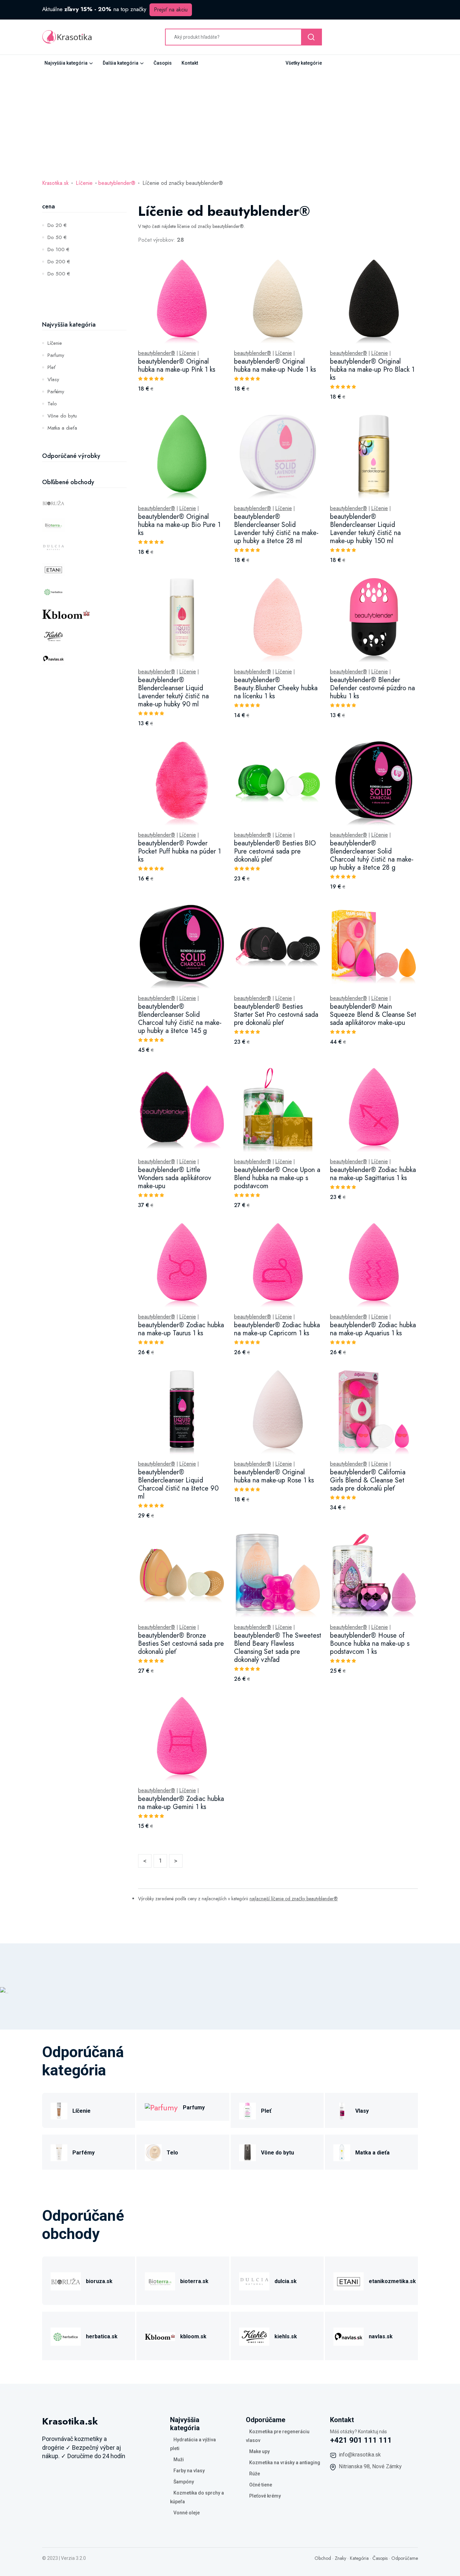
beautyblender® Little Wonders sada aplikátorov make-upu (175, 1178)
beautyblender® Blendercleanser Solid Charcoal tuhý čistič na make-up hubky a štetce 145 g (180, 1019)
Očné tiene (261, 2485)
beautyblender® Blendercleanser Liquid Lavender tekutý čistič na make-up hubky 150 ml (365, 529)
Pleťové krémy (265, 2496)
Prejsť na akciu (171, 10)
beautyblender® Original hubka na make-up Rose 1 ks (274, 1476)
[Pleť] (248, 2110)
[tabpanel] (278, 1052)
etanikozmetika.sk (392, 2281)
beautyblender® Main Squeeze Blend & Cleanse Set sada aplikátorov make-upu (373, 1015)
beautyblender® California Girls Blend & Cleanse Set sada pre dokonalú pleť (368, 1480)
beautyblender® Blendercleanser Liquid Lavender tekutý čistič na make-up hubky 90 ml (173, 692)
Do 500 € (59, 274)
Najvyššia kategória (66, 63)
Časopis (163, 63)
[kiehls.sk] (254, 2336)
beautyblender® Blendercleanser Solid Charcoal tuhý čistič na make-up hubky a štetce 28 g (372, 855)
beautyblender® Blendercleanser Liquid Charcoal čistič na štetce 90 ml (178, 1484)
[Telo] (153, 2152)
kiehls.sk (286, 2336)
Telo (52, 404)
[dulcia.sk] (254, 2281)
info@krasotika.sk (360, 2455)
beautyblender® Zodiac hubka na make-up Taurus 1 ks (181, 1329)
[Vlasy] (342, 2110)
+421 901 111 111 (361, 2440)
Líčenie (84, 183)
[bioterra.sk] (160, 2281)
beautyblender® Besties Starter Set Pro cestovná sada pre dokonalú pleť (276, 1015)
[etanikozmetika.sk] (349, 2281)
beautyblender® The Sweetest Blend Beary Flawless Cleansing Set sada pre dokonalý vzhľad (278, 1648)
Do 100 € (58, 249)
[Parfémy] (59, 2152)
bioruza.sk (99, 2281)
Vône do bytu (62, 416)
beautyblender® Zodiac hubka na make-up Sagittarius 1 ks (373, 1174)
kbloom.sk (193, 2336)
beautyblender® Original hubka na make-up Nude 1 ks (275, 365)
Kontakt (190, 63)
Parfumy (56, 355)
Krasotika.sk (55, 183)
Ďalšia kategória (121, 63)
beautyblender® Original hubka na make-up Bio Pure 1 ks (179, 525)
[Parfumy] (161, 2107)
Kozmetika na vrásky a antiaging (285, 2463)
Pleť (52, 367)
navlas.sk (381, 2336)
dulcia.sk (286, 2281)
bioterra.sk (194, 2281)
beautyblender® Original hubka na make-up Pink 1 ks (177, 365)
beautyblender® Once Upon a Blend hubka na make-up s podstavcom (277, 1178)
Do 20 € (57, 225)
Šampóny (184, 2482)
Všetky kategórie (304, 63)
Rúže (255, 2474)
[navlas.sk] (349, 2336)
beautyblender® (117, 183)
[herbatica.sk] (66, 2336)
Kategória (359, 2558)
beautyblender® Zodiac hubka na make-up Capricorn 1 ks (277, 1329)
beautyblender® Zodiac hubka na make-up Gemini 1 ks (181, 1803)
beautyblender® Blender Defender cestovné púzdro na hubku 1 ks (372, 688)
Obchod (323, 2558)
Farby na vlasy (189, 2471)
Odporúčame (405, 2558)
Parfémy (56, 392)
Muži (179, 2460)
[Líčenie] (59, 2110)
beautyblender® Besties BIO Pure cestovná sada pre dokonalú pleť (275, 851)
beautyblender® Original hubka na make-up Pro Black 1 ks (372, 370)
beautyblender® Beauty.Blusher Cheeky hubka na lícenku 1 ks (276, 688)
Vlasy (53, 379)
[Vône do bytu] (248, 2152)
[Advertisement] (230, 122)
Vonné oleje (187, 2513)
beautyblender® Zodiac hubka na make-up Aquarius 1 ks (373, 1329)
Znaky (340, 2558)
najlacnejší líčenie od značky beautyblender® (294, 1899)
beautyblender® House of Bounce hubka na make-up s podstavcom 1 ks (370, 1644)
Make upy (259, 2451)
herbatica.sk (102, 2336)
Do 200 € (59, 262)
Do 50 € (57, 237)
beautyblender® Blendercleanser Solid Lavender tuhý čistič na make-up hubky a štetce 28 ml (276, 529)
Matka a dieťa (62, 428)
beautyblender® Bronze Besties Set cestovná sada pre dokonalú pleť (181, 1644)
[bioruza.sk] (66, 2281)
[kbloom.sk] (160, 2336)
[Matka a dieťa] (342, 2152)
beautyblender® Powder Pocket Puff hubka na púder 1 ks (179, 851)
